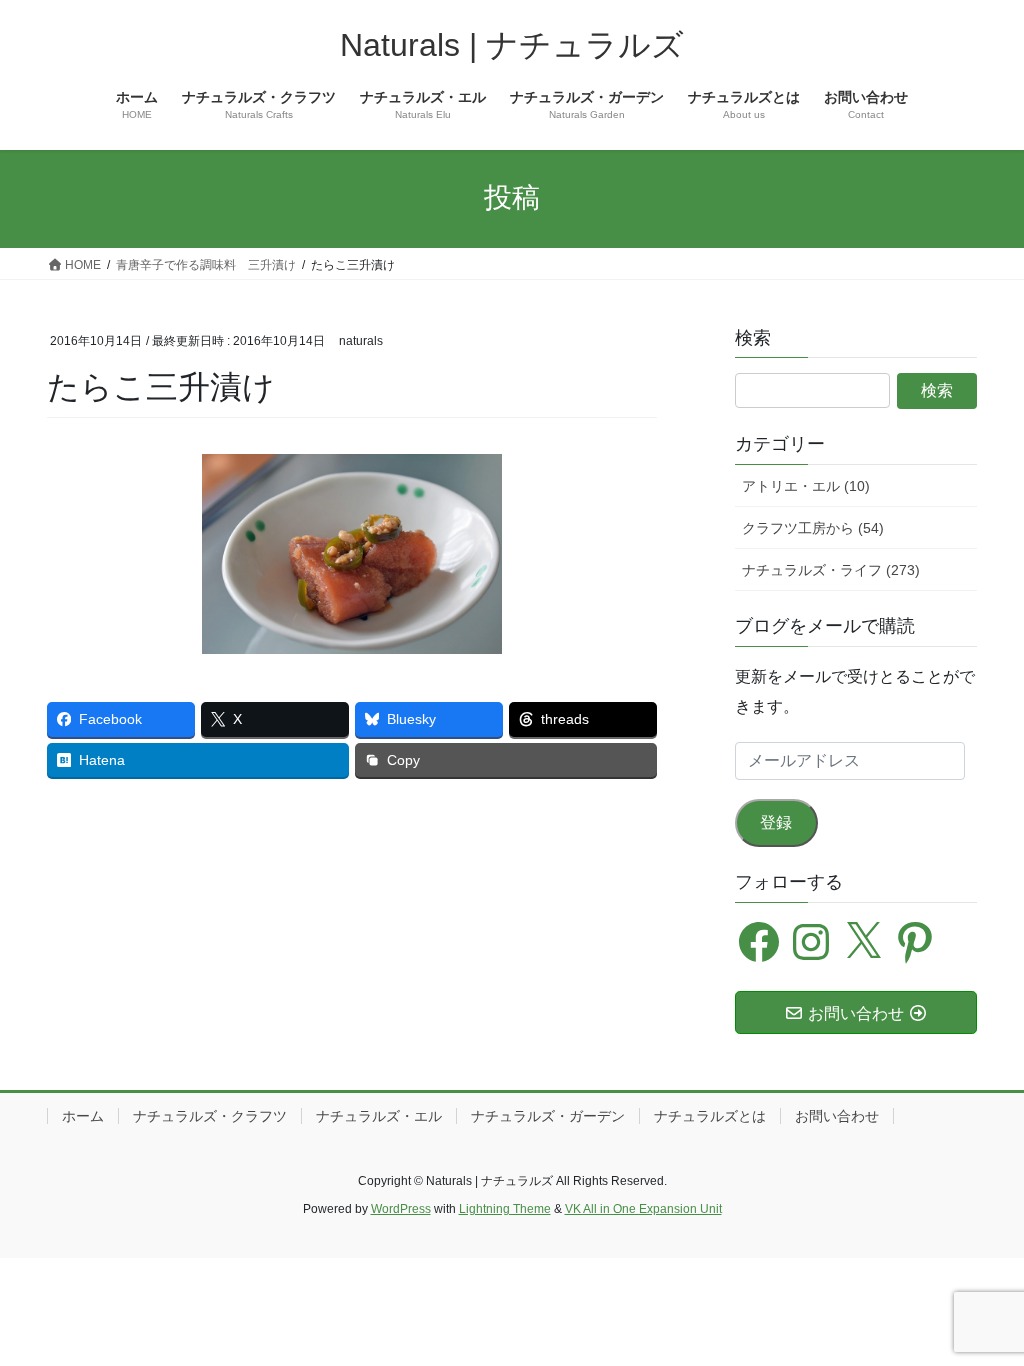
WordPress (401, 1209)
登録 (776, 822)
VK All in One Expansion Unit (643, 1209)
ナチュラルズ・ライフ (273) (831, 570)
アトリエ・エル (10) (806, 486)
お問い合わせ (837, 1116)
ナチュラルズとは (710, 1116)
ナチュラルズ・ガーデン (548, 1116)
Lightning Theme (505, 1209)
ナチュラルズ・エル (379, 1116)
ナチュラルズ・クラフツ (210, 1116)
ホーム (83, 1116)
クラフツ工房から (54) (813, 528)
